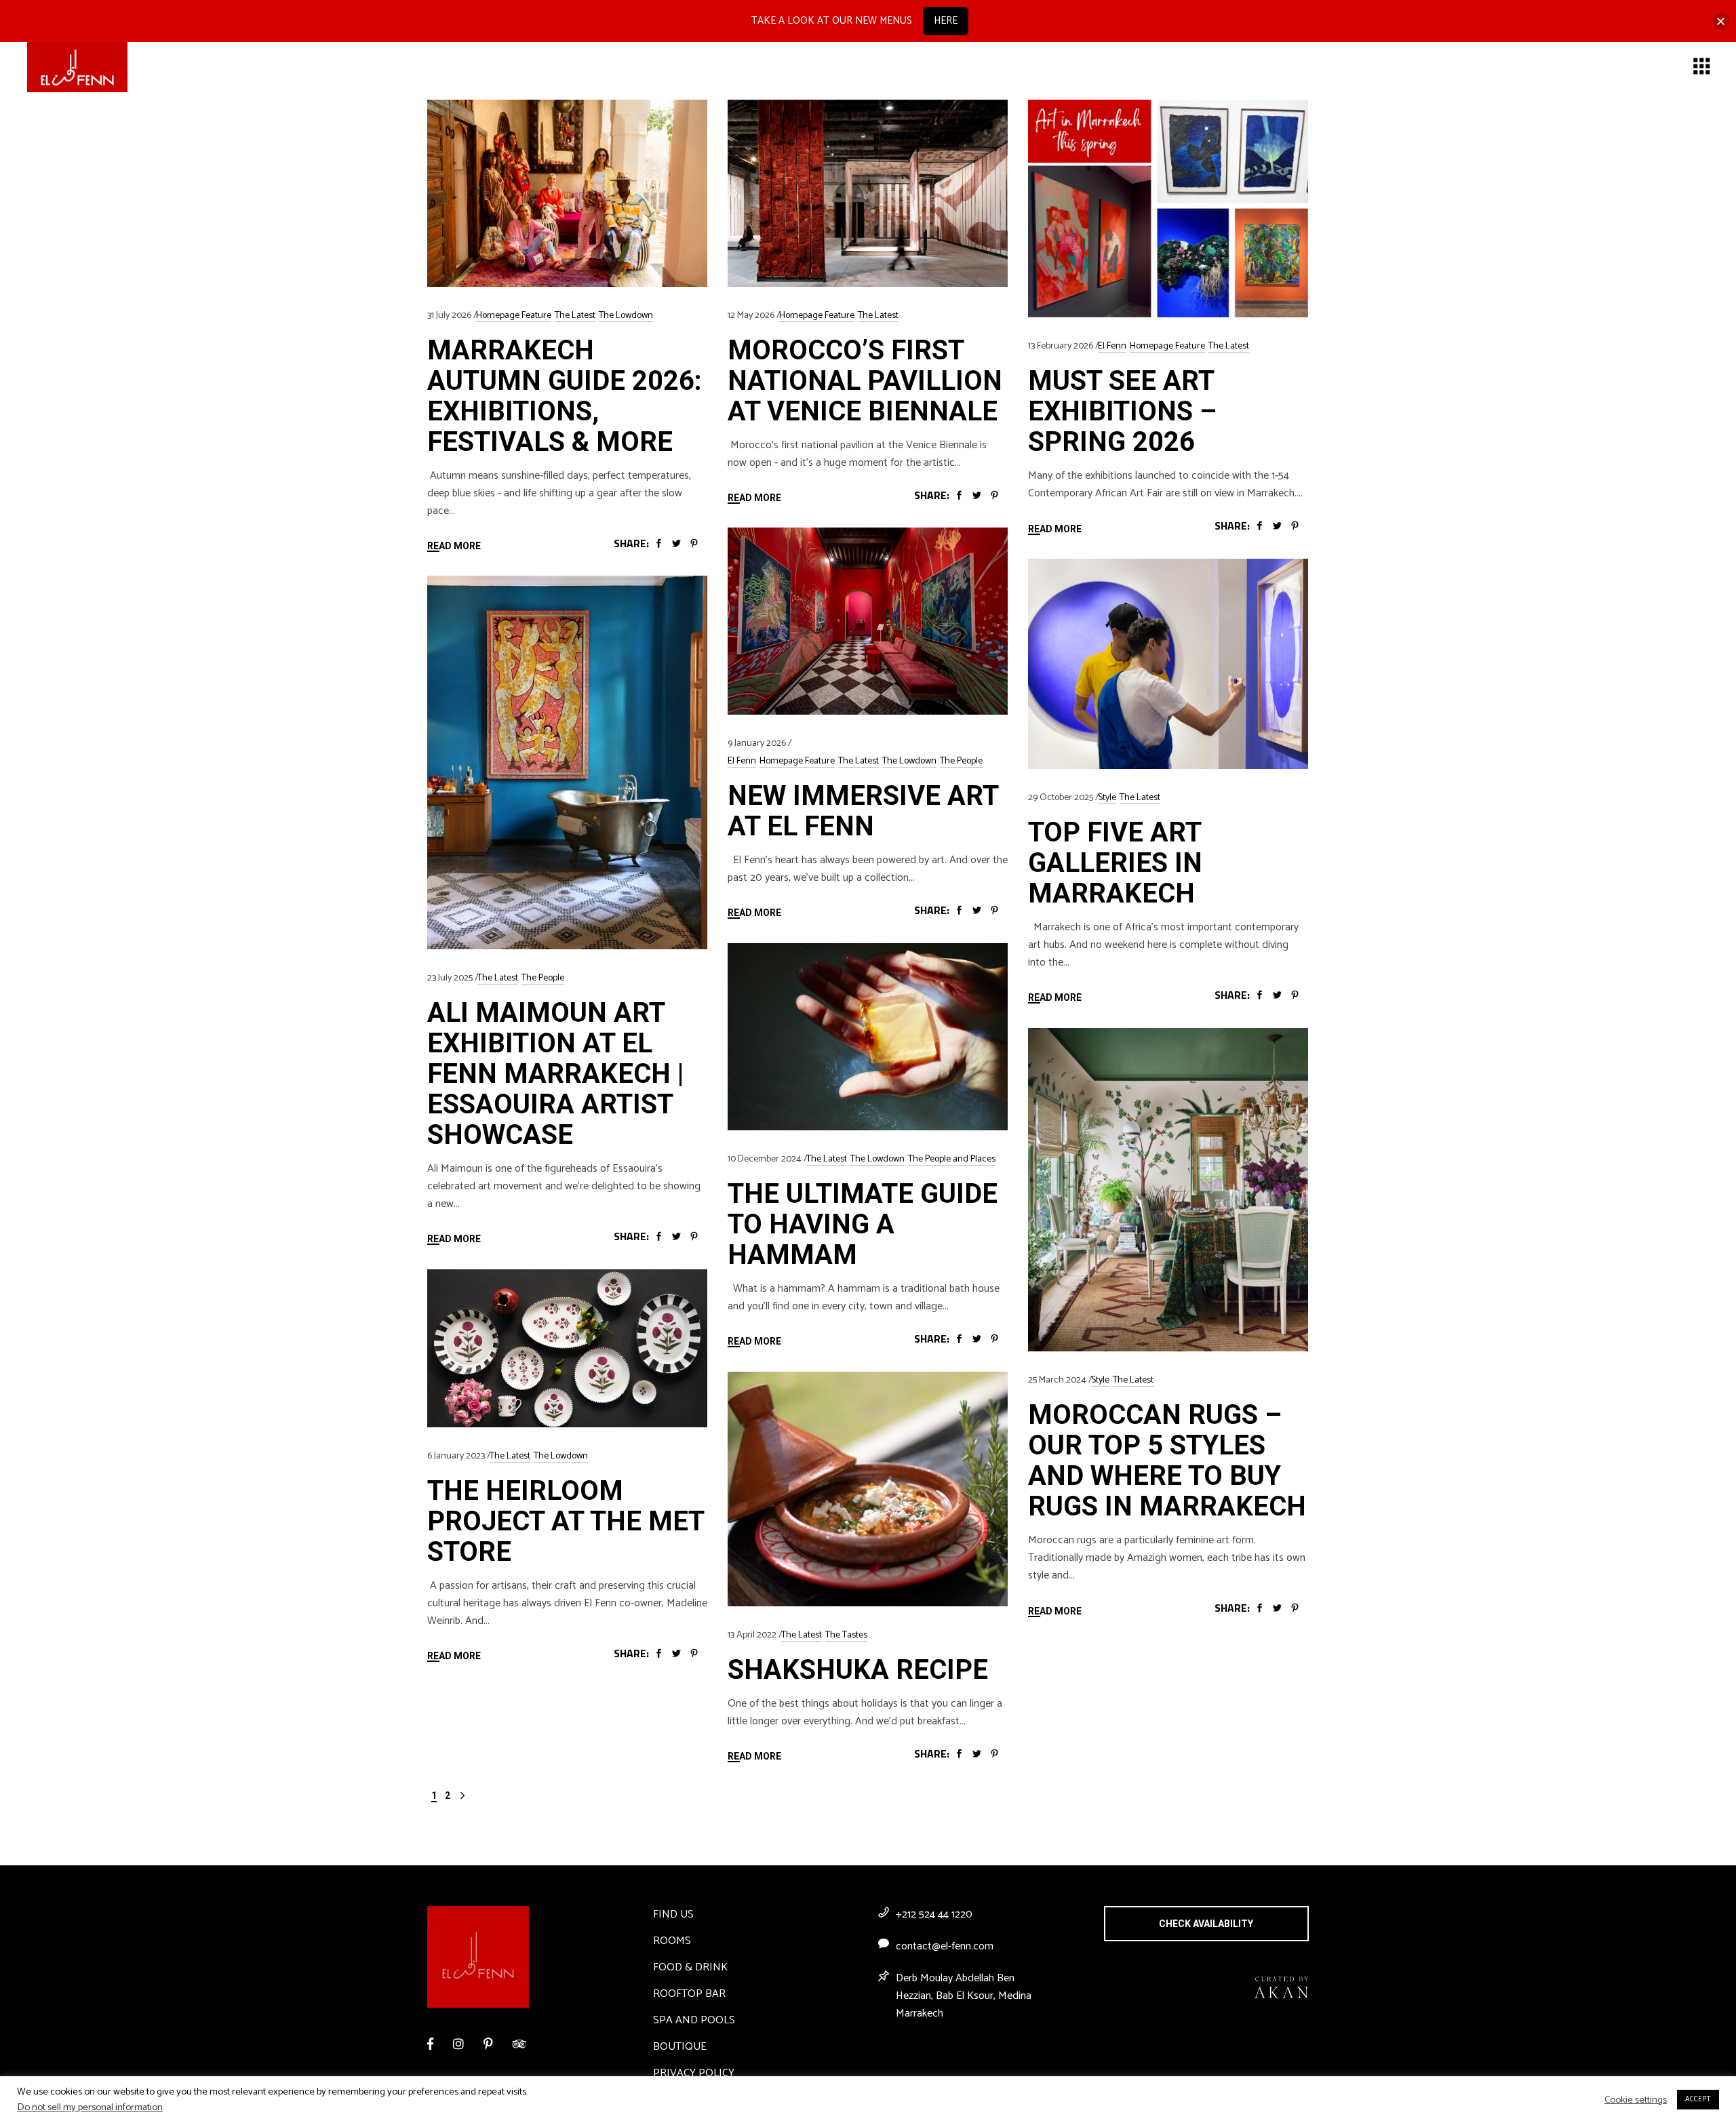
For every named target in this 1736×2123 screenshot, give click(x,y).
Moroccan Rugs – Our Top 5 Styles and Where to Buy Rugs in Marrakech (1167, 1461)
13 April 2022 (752, 1635)
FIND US (673, 1914)
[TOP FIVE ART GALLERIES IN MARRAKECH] (1168, 664)
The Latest (575, 316)
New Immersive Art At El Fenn (863, 811)
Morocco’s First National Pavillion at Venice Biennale (865, 381)
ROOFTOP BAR (689, 1994)
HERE (946, 21)
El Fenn (1112, 346)
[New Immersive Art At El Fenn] (868, 621)
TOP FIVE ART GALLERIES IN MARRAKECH (1115, 863)
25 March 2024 (1057, 1380)
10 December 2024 (765, 1159)
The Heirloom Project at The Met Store (566, 1521)
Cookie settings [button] (1636, 2100)
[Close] (1721, 21)
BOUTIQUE (680, 2047)
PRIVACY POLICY (694, 2073)
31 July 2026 (449, 316)
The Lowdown (626, 316)
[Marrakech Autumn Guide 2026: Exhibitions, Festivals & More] (567, 193)
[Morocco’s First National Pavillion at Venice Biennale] (868, 193)
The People (961, 761)
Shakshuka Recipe (858, 1670)
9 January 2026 (757, 743)
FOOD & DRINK (690, 1967)
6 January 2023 (456, 1456)
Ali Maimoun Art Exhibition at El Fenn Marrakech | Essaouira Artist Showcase (555, 1074)
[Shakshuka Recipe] (868, 1489)
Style (1107, 798)
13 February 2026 (1061, 346)
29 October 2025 (1061, 798)
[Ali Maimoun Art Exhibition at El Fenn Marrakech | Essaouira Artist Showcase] (567, 762)
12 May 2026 (751, 316)
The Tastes (846, 1635)
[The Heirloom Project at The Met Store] (567, 1348)
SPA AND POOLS (694, 2020)
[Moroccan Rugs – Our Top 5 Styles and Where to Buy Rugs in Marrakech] (1168, 1190)
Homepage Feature (514, 316)
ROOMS (672, 1941)
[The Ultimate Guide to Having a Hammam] (868, 1037)
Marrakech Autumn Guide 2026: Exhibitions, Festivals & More (565, 396)
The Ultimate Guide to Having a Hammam (863, 1224)
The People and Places (952, 1159)
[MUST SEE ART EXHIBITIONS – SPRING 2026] (1168, 209)
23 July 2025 (450, 978)
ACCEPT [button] (1698, 2099)
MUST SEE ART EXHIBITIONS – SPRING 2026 (1122, 411)
